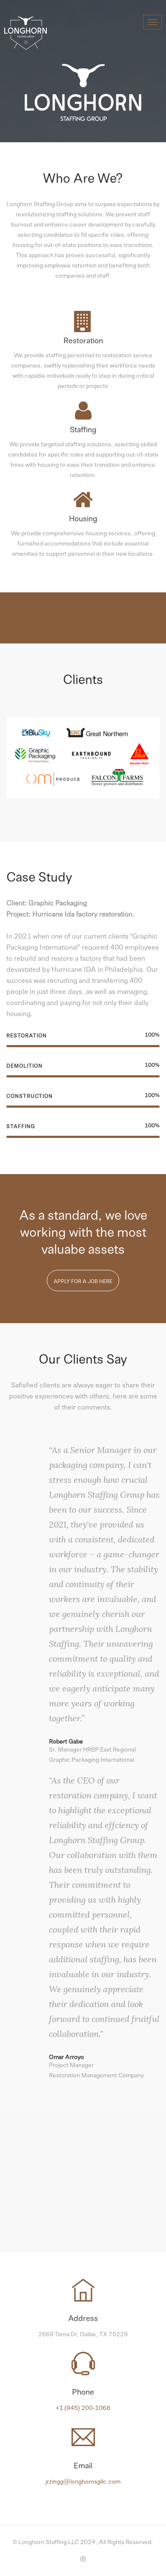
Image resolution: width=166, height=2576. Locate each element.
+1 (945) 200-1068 (83, 2407)
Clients (83, 768)
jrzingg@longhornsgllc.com (83, 2481)
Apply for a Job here (83, 1281)
